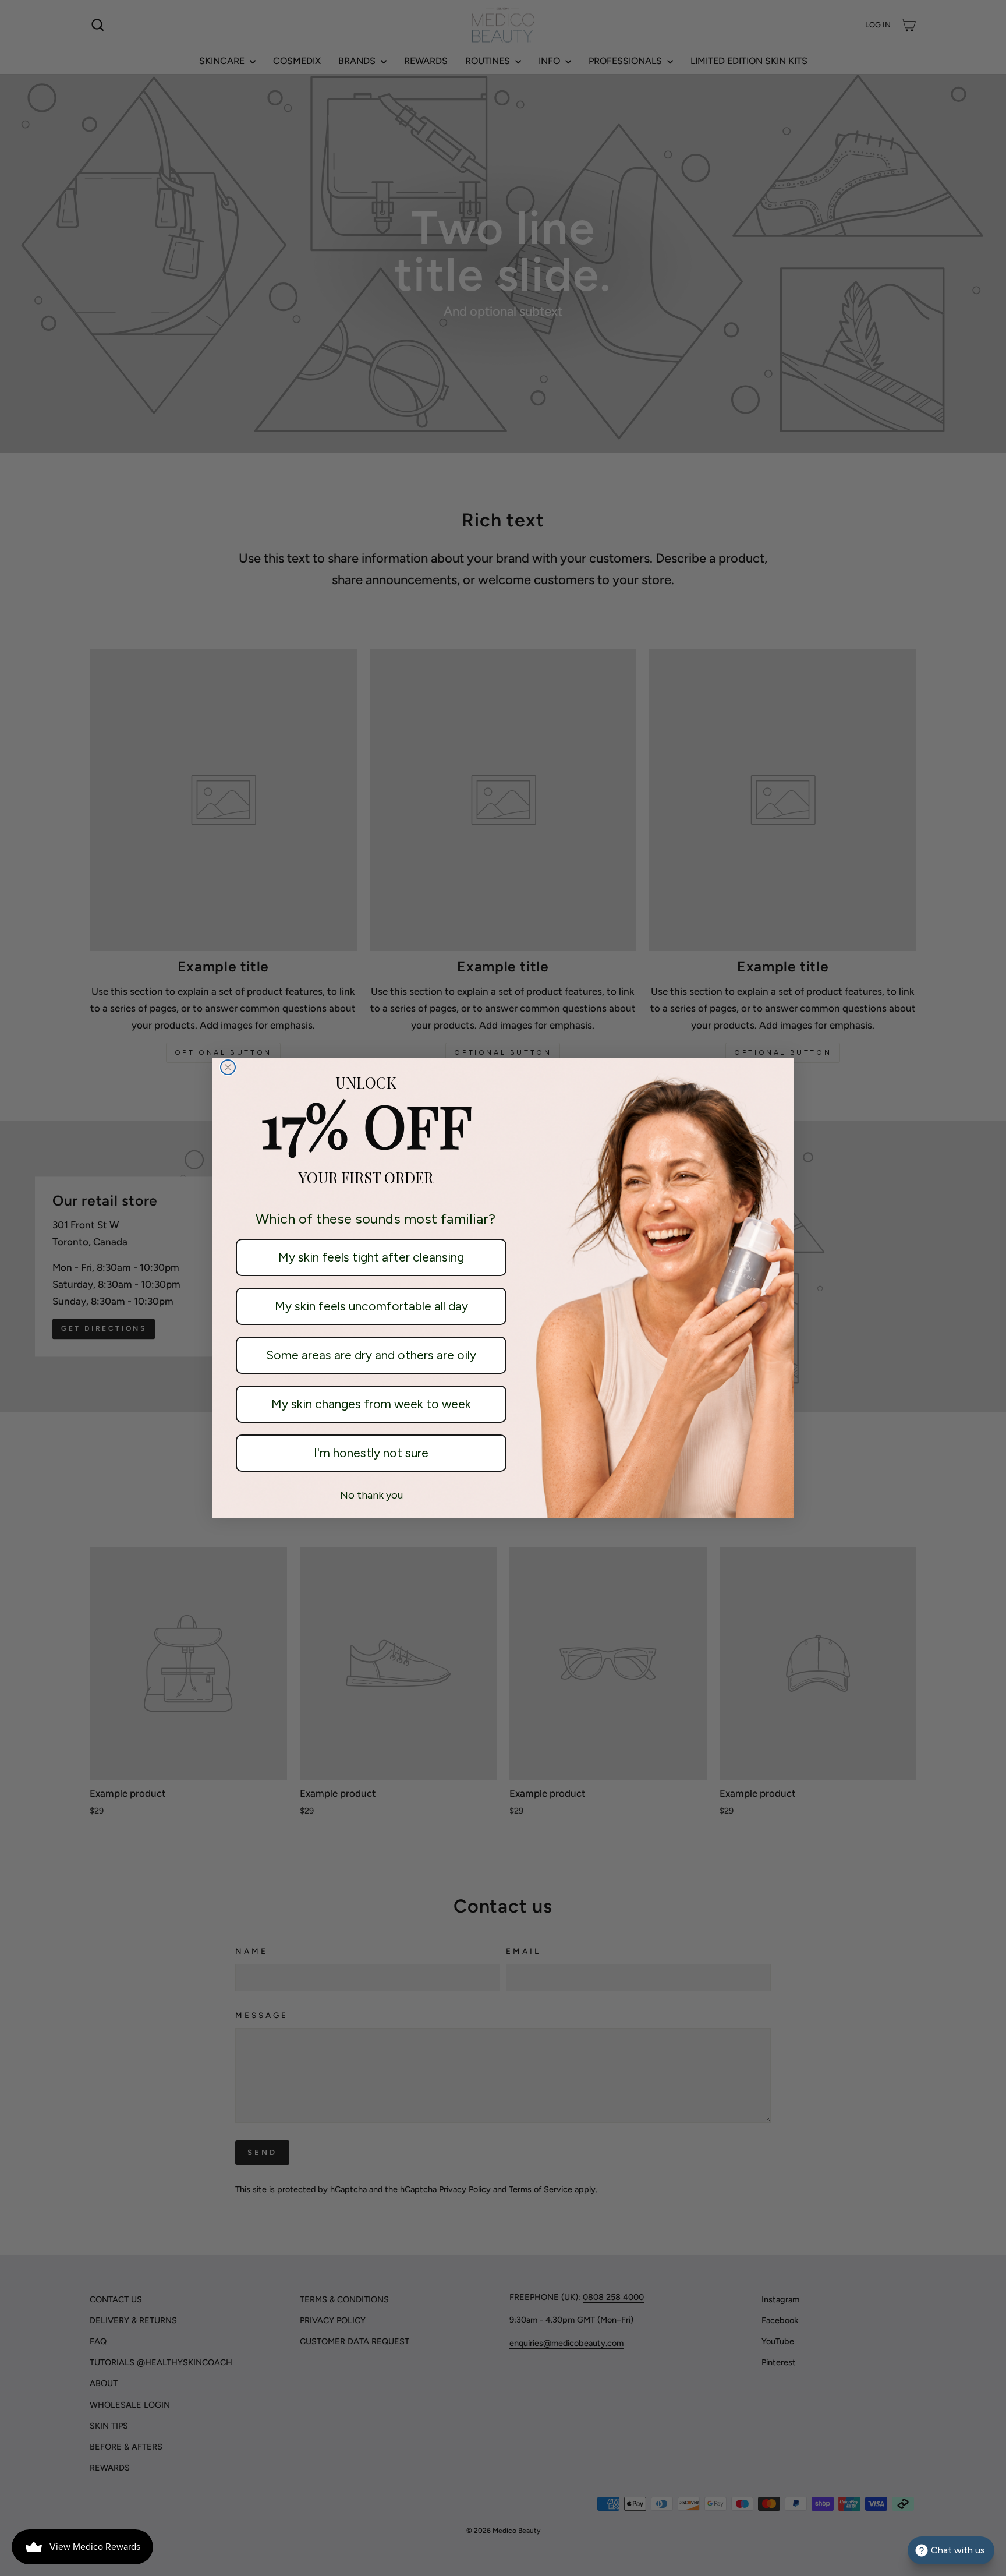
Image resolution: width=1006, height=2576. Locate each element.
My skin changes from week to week (371, 1404)
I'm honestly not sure (371, 1453)
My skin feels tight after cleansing (371, 1257)
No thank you (371, 1495)
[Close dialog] (228, 1067)
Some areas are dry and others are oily (371, 1355)
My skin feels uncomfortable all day (371, 1306)
